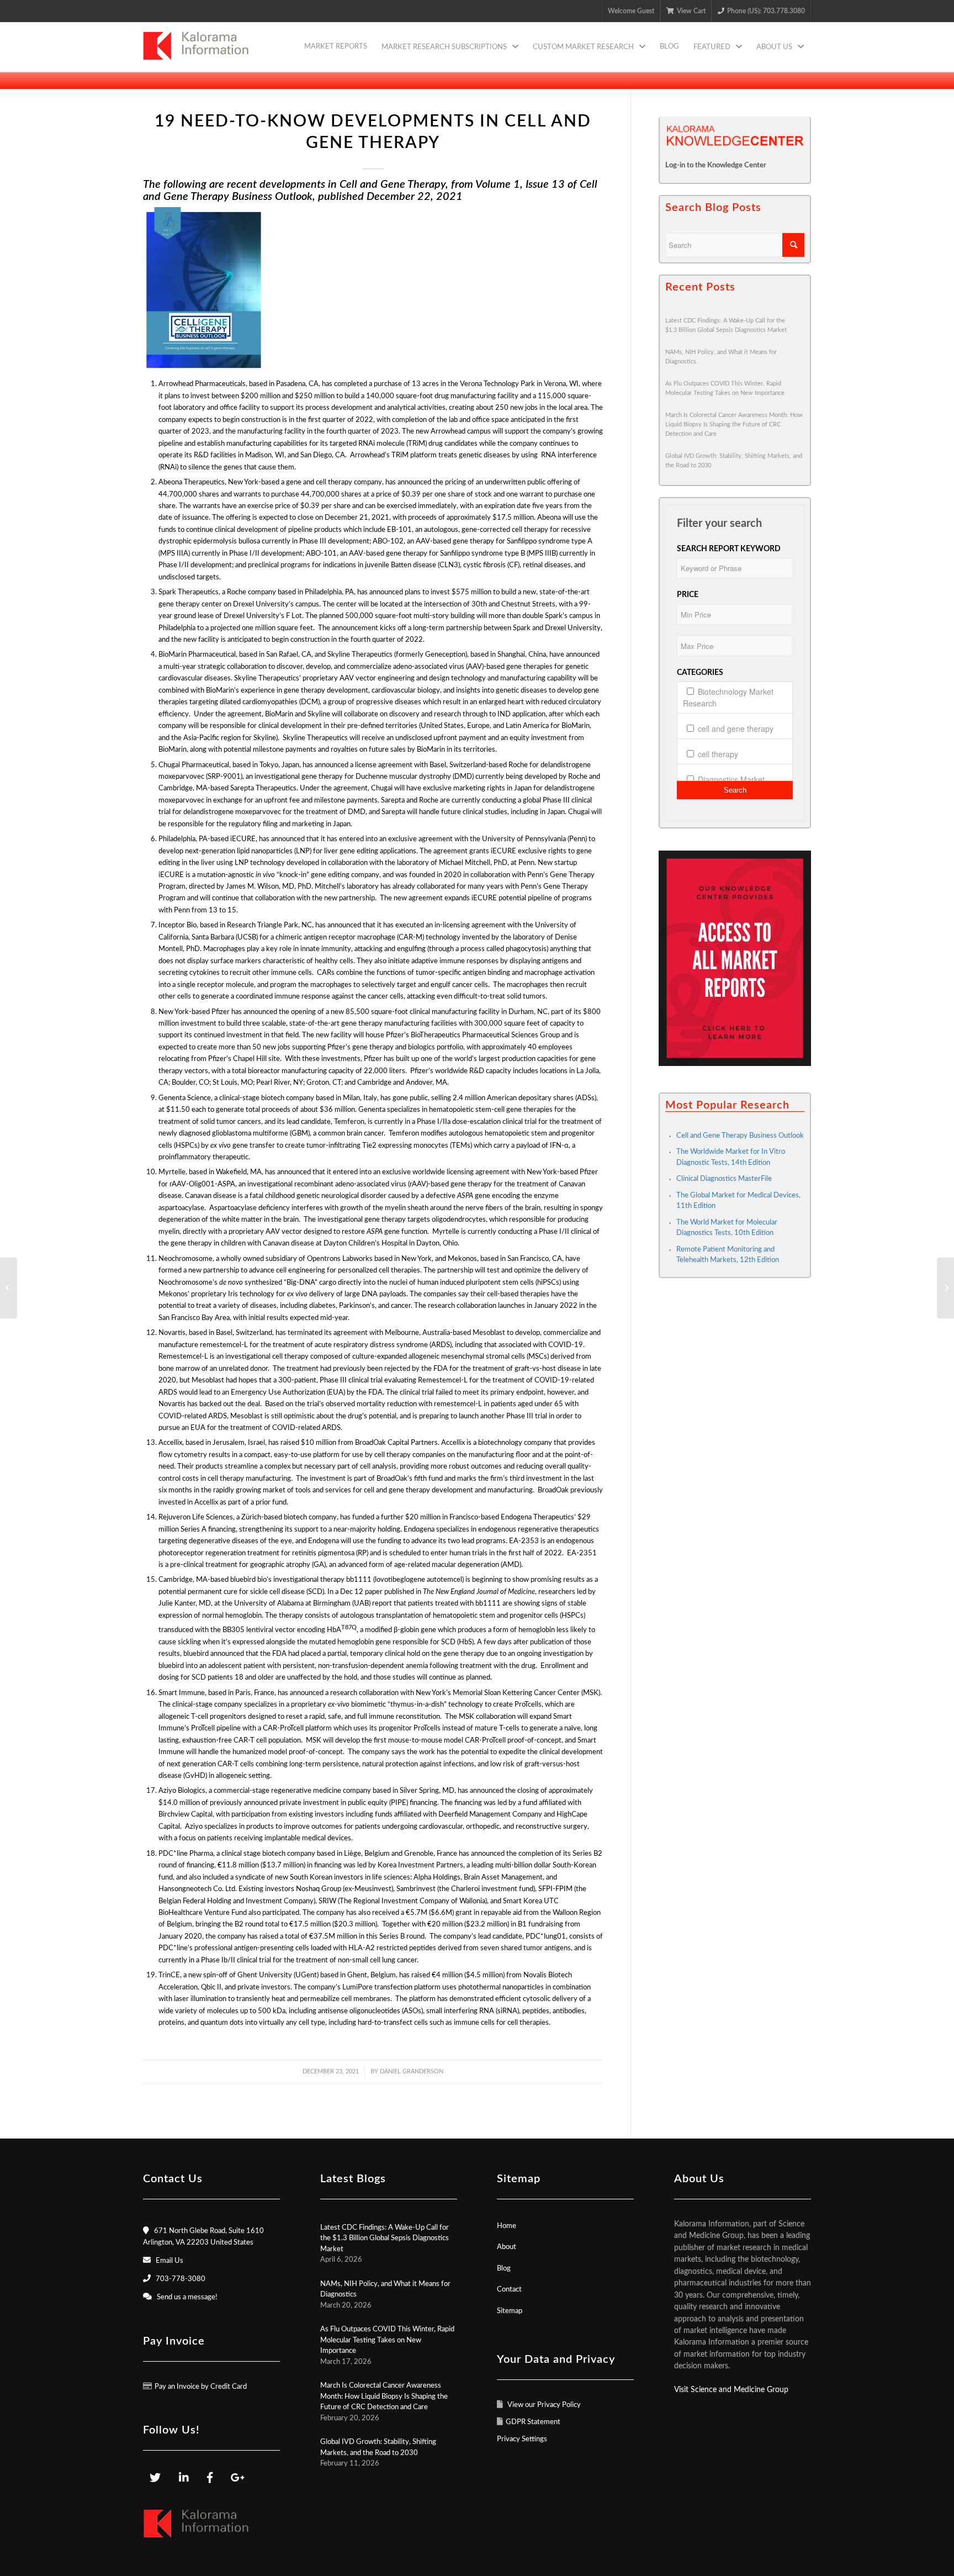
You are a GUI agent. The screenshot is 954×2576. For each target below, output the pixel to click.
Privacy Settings (522, 2439)
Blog (504, 2269)
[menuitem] (336, 47)
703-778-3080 (181, 2279)
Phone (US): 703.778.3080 (766, 11)
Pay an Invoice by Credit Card (201, 2387)
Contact (509, 2290)
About (507, 2247)
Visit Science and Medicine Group (731, 2390)
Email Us (169, 2261)
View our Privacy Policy (543, 2405)
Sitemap (510, 2311)
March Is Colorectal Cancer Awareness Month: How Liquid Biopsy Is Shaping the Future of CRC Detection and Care (734, 424)
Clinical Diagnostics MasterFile (724, 1179)
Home (507, 2226)
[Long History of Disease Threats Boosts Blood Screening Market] (9, 1288)
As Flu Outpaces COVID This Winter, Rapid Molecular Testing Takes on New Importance (387, 2340)
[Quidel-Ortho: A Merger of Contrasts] (945, 1288)
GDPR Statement (533, 2422)
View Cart (691, 11)
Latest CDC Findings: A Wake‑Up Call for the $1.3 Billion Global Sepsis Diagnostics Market (385, 2239)
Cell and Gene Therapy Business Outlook (740, 1136)
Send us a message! (187, 2297)
